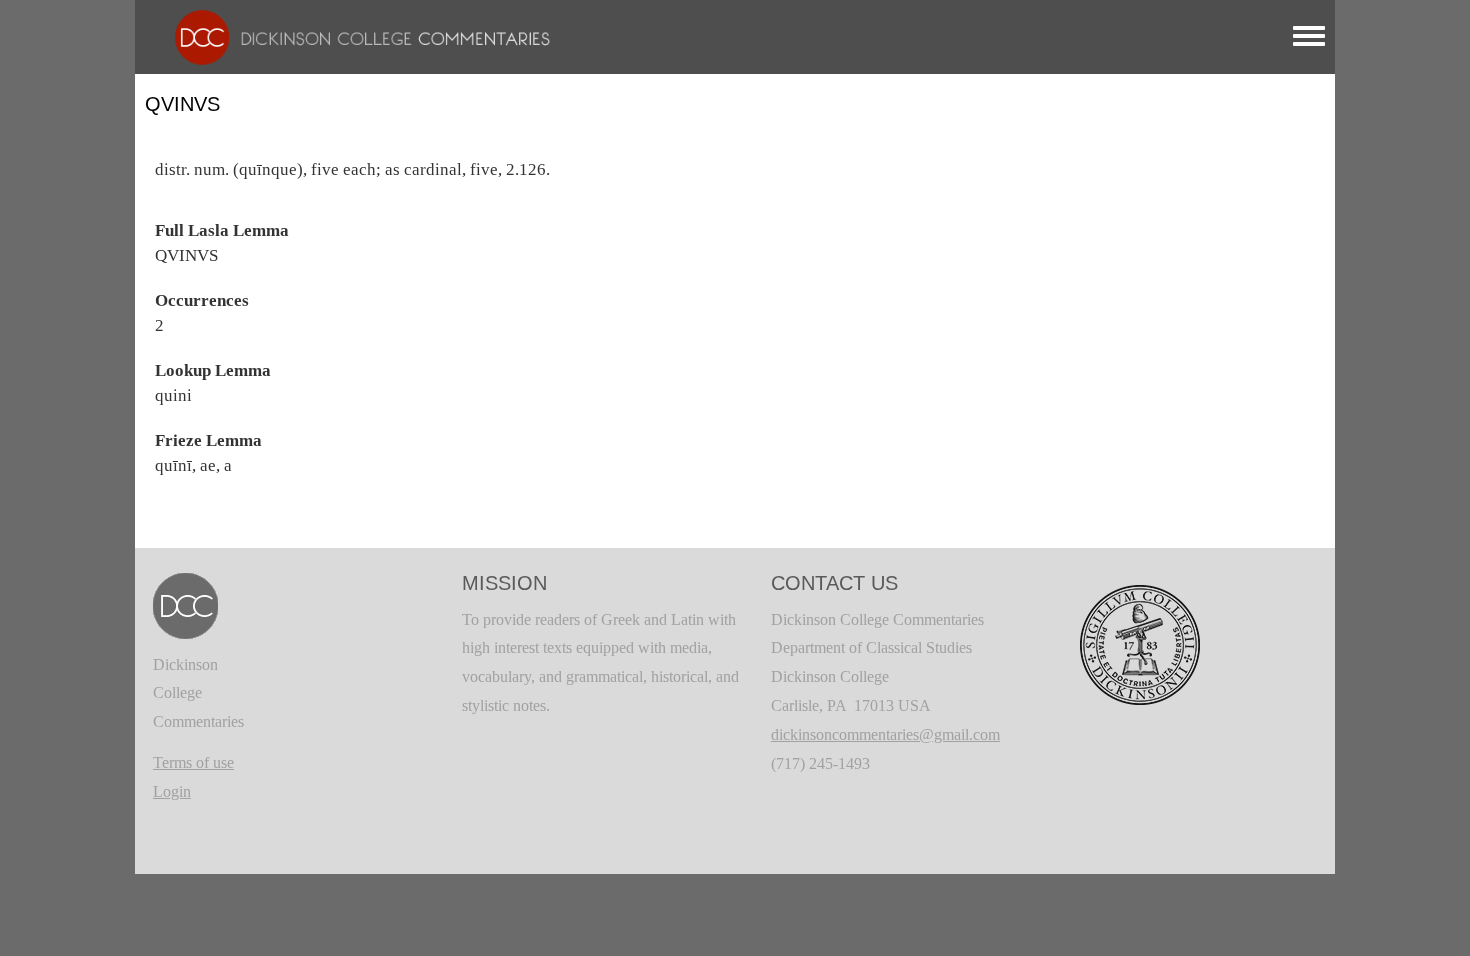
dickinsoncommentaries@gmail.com (885, 734)
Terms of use (193, 762)
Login (172, 791)
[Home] (352, 35)
